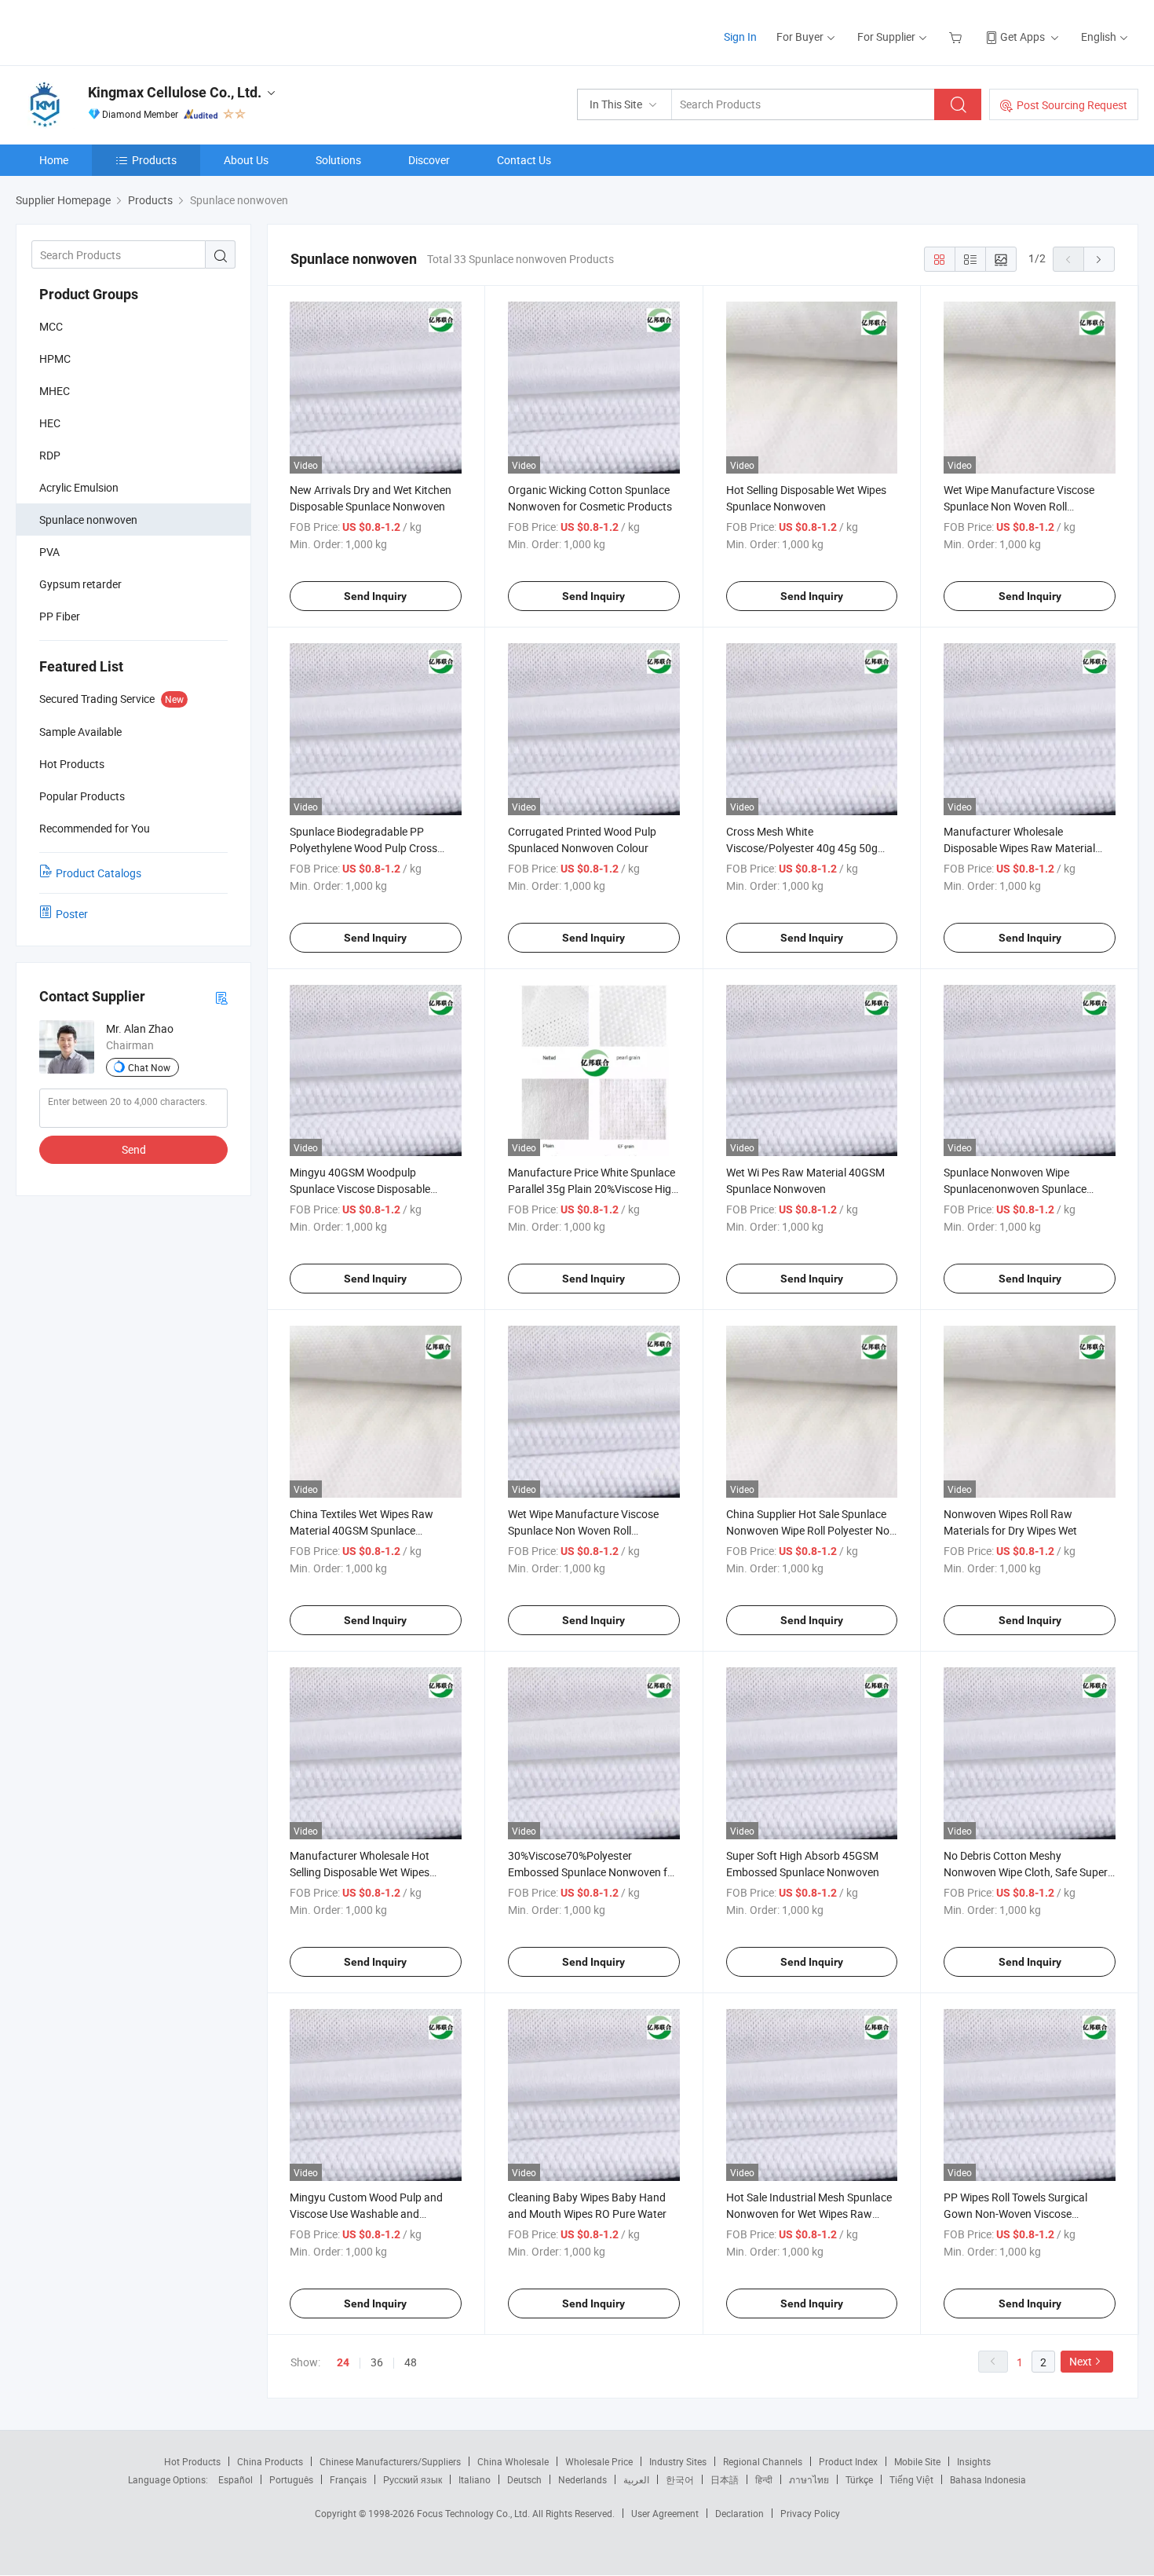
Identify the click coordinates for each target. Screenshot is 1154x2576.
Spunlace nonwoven (88, 520)
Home (54, 160)
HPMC (55, 359)
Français (348, 2479)
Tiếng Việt (911, 2479)
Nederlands (582, 2479)
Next (1081, 2361)
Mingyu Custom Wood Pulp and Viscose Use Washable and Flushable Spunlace (366, 2214)
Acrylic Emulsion (79, 487)
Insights (974, 2461)
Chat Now (149, 1067)
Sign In (740, 37)
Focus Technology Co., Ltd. (475, 2513)
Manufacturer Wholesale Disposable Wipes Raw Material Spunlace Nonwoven (1019, 848)
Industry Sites (678, 2461)
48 (411, 2362)
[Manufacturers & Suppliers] (117, 31)
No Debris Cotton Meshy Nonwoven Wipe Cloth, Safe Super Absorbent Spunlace (1026, 1872)
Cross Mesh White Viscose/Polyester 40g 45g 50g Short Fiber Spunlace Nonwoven (804, 848)
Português (291, 2479)
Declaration (740, 2513)
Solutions (338, 160)
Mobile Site (917, 2461)
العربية (636, 2479)
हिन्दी (764, 2479)
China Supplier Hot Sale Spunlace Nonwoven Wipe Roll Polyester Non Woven (811, 1530)
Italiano (475, 2479)
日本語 (725, 2479)
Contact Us (524, 160)
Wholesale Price (599, 2461)
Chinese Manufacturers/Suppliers (390, 2461)
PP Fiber (60, 616)
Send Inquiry (375, 596)
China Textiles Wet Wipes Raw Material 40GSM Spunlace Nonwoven (362, 1530)
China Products (270, 2461)
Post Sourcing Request (1072, 105)
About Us (246, 160)
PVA (49, 552)
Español (236, 2479)
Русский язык (413, 2479)
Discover (429, 160)
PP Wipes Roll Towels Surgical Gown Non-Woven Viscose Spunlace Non (1015, 2214)
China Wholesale (513, 2461)
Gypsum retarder (80, 584)
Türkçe (859, 2479)
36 (377, 2362)
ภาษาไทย (809, 2479)
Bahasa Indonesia (988, 2479)
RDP (50, 455)
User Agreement (665, 2513)
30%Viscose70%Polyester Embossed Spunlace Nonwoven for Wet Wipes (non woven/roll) (593, 1872)
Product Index (848, 2461)
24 (343, 2362)
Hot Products (192, 2461)
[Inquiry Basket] (957, 37)
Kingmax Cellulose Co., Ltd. (175, 92)
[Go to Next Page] (1099, 259)
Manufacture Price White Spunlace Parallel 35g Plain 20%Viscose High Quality (593, 1189)
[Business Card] (221, 997)
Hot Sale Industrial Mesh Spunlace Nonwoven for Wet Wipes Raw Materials (809, 2214)
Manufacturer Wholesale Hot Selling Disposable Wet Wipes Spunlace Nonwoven (360, 1872)
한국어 (680, 2479)
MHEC (55, 391)
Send (134, 1149)
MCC (51, 326)
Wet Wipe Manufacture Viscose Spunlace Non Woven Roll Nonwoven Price (1019, 506)
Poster (72, 914)
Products (154, 160)
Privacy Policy (810, 2513)
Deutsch (524, 2479)
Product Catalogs (99, 873)
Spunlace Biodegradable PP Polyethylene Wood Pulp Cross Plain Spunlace (363, 848)
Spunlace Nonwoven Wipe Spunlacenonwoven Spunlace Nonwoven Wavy (1015, 1189)
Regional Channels (763, 2461)
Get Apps (1023, 37)
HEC (50, 423)
